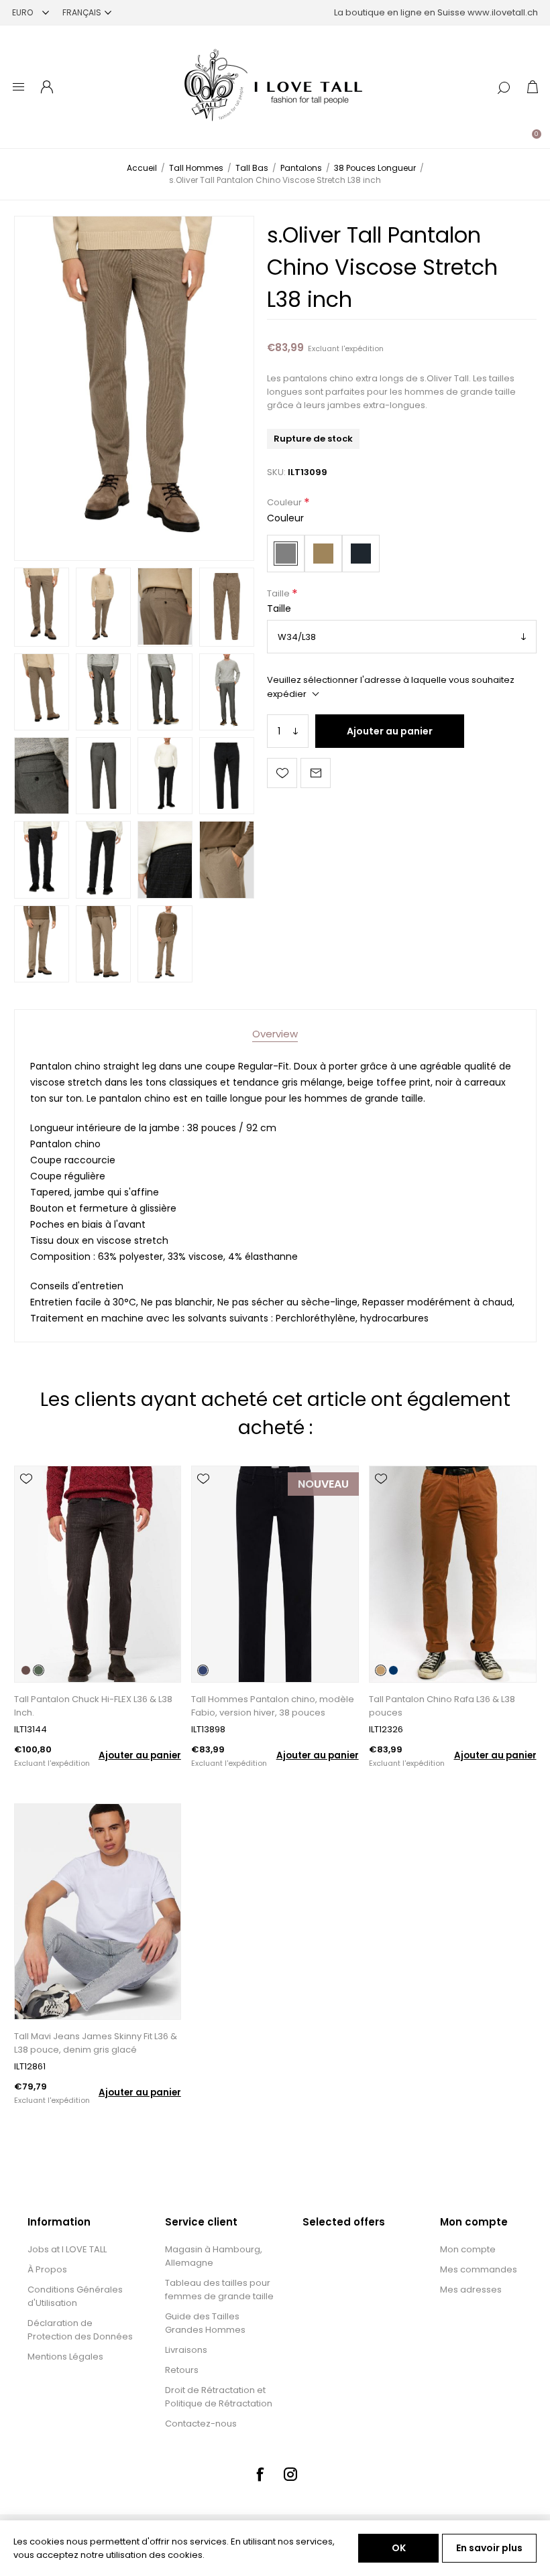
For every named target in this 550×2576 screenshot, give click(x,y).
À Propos (47, 2269)
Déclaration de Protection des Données (80, 2330)
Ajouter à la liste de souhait (282, 773)
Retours (182, 2370)
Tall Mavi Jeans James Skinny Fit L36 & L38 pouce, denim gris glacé (96, 2043)
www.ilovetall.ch (503, 12)
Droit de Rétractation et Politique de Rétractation (219, 2397)
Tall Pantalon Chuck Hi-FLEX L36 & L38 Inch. (93, 1706)
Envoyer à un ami (316, 773)
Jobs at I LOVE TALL (67, 2249)
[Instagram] (290, 2474)
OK (399, 2548)
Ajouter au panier (390, 731)
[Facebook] (260, 2474)
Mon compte (468, 2249)
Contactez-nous (201, 2424)
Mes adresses (471, 2290)
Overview (275, 1034)
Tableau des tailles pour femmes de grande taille (219, 2290)
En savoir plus (489, 2548)
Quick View (26, 1498)
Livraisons (186, 2350)
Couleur (285, 503)
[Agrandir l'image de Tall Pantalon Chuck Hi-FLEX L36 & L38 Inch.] (98, 1574)
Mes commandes (479, 2269)
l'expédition (363, 348)
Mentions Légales (65, 2357)
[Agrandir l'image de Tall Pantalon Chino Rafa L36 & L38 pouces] (452, 1574)
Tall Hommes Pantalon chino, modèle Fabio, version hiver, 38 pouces (273, 1706)
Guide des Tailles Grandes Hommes (205, 2323)
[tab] (275, 1034)
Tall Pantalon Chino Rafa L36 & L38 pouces (442, 1706)
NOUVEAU (323, 1484)
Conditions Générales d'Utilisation (75, 2296)
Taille (279, 593)
